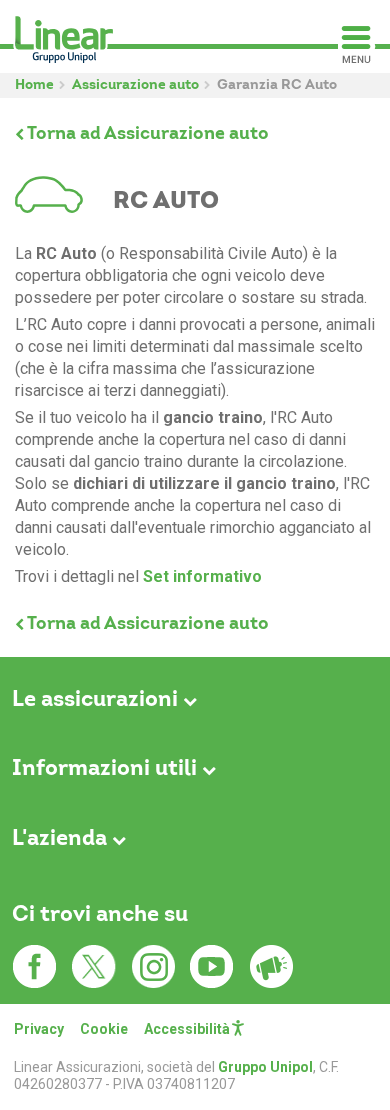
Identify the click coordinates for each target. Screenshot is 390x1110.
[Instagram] (153, 966)
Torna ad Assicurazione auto (146, 132)
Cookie (104, 1029)
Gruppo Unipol (265, 1067)
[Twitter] (94, 966)
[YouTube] (212, 966)
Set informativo (202, 576)
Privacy (39, 1029)
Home (34, 84)
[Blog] (271, 966)
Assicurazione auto (135, 84)
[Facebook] (35, 966)
